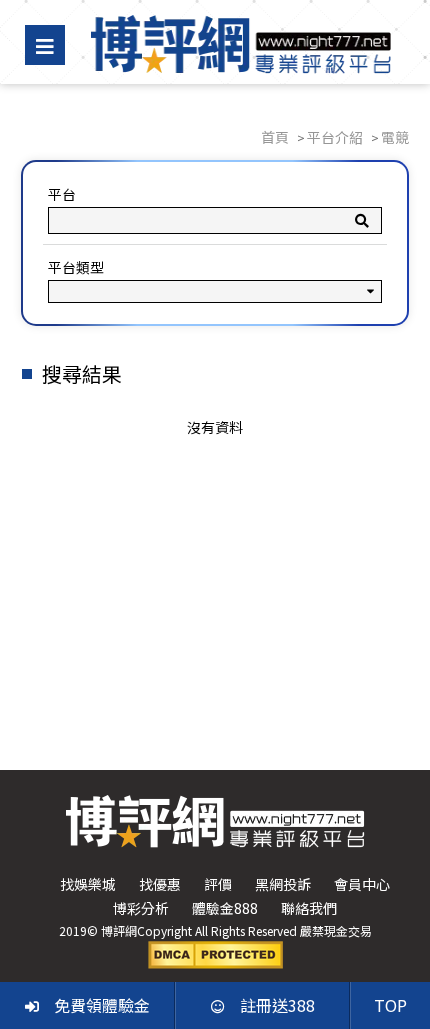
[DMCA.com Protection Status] (215, 953)
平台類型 (76, 267)
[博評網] (241, 42)
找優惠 (160, 884)
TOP (390, 1005)
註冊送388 (277, 1005)
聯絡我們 (309, 908)
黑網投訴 (283, 884)
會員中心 (362, 884)
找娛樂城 (88, 884)
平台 (62, 194)
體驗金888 (225, 908)
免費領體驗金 (102, 1005)
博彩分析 (141, 908)
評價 (218, 884)
